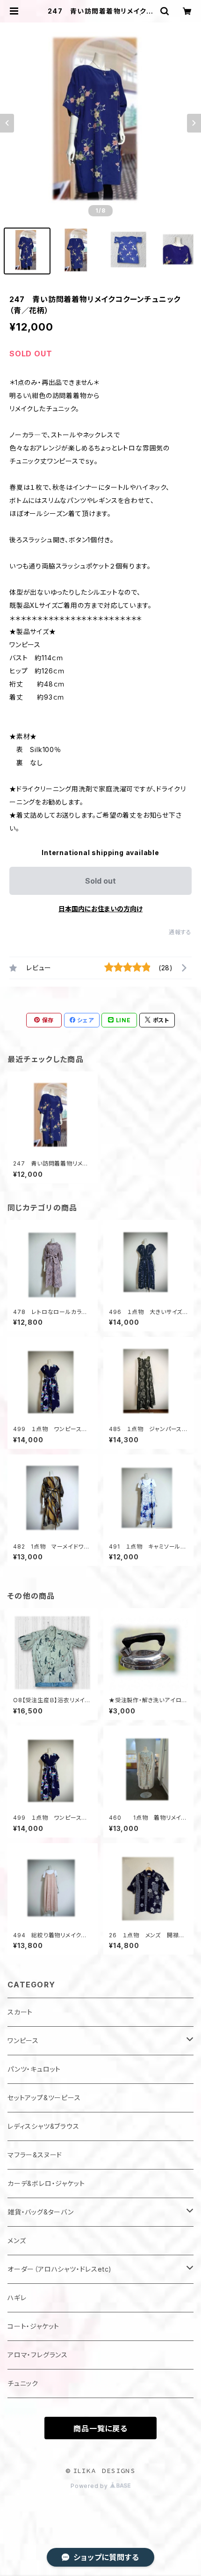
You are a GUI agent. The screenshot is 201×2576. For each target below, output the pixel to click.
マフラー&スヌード (35, 2155)
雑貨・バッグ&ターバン (41, 2212)
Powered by (90, 2486)
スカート (20, 2012)
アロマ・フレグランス (38, 2355)
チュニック (23, 2383)
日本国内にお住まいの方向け (100, 909)
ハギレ (17, 2298)
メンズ (17, 2240)
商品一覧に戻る (100, 2428)
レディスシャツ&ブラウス (43, 2126)
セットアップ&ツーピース (44, 2098)
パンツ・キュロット (34, 2069)
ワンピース (23, 2041)
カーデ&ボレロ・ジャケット (46, 2183)
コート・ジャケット (33, 2326)
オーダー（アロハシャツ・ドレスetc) (60, 2269)
